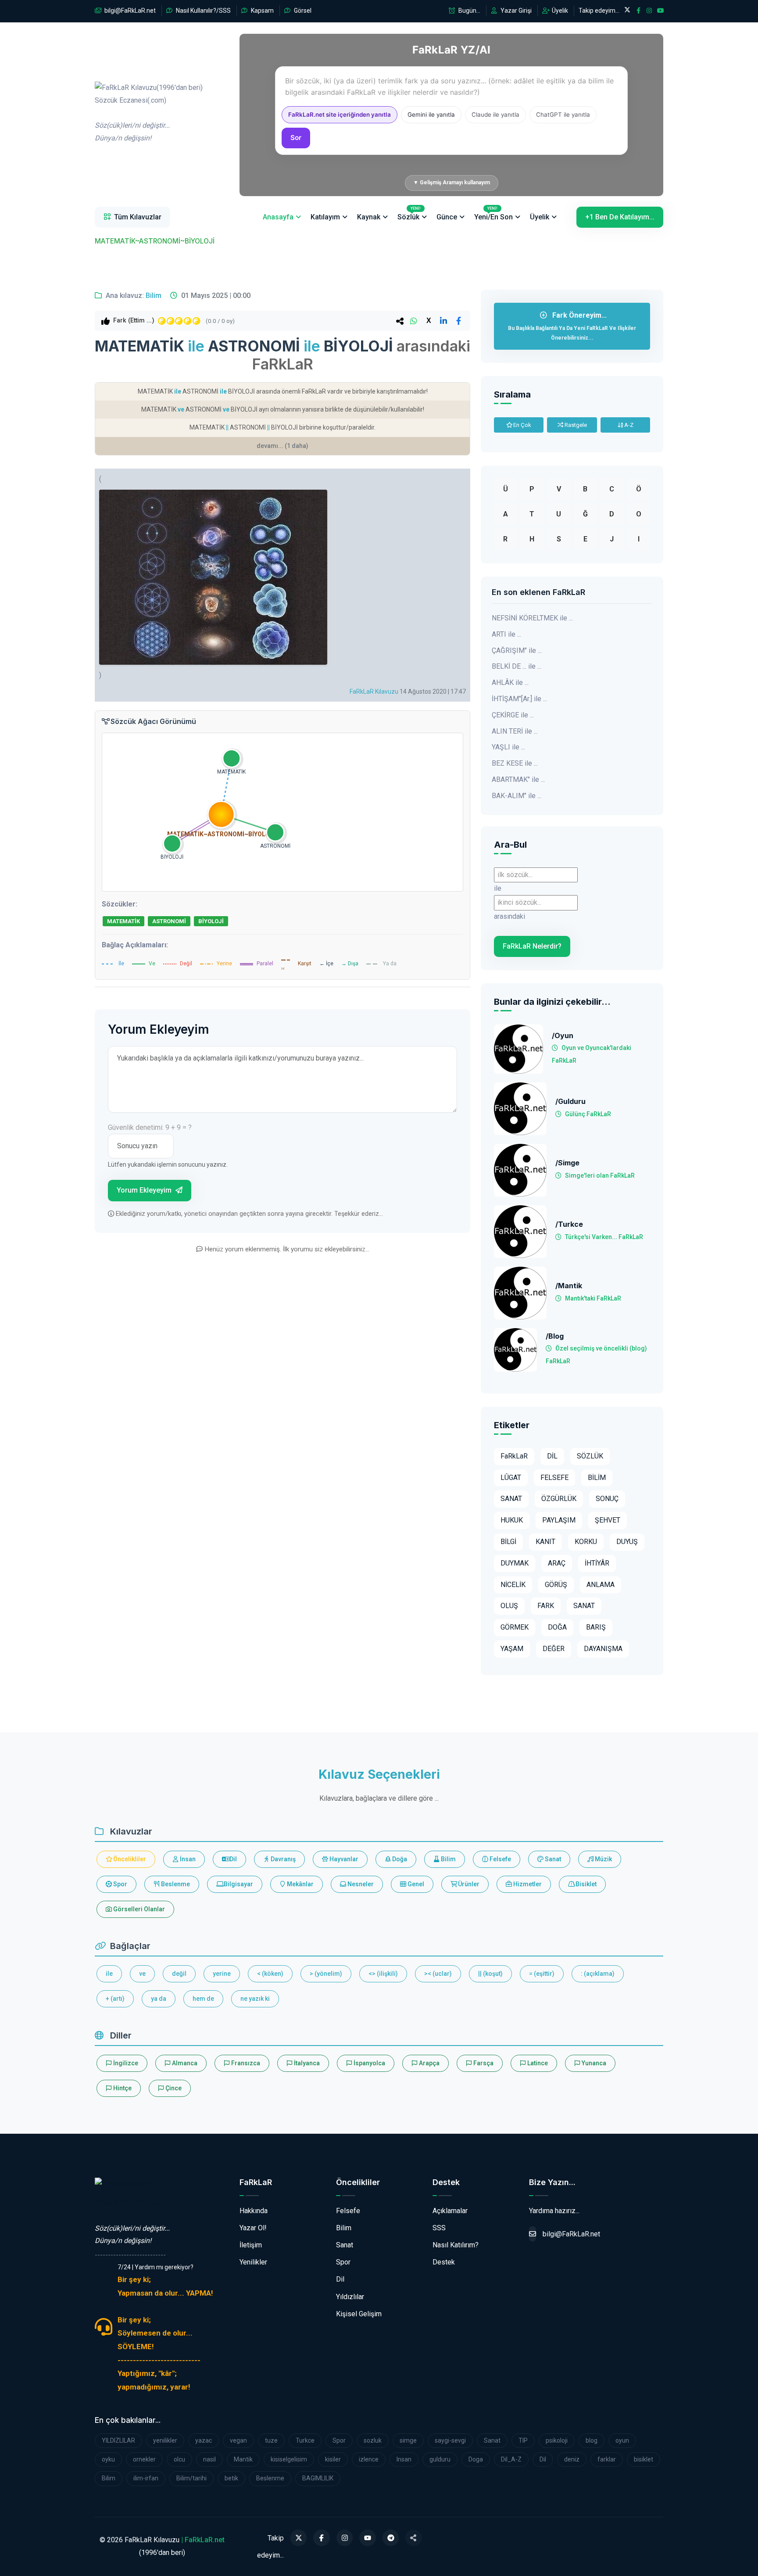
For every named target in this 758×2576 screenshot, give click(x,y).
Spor (120, 1884)
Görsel (302, 11)
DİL (552, 1456)
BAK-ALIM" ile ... (517, 796)
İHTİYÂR (597, 1563)
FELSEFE (554, 1478)
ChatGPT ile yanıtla (563, 115)
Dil (232, 1859)
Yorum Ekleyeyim (145, 1190)
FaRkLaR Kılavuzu (374, 691)
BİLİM (597, 1478)
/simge (567, 1163)
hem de (203, 1999)
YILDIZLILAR (118, 2440)
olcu (179, 2459)
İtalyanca (306, 2063)
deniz (572, 2459)
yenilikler (165, 2440)
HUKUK (512, 1520)
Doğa (399, 1859)
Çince (173, 2088)
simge (408, 2440)
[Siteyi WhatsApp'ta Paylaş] (414, 2538)
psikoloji (557, 2440)
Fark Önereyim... (572, 326)
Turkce (305, 2440)
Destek (444, 2262)
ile (109, 1974)
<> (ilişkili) (383, 1974)
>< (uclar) (438, 1974)
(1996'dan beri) (149, 113)
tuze (271, 2440)
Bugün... (469, 11)
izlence (369, 2459)
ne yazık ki (255, 1999)
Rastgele (575, 425)
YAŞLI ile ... (508, 747)
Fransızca (245, 2063)
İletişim (251, 2245)
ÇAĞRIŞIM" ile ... (517, 650)
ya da (159, 1999)
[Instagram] (345, 2538)
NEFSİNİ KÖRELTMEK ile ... (532, 618)
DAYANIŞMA (603, 1649)
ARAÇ (557, 1563)
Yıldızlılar (350, 2297)
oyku (108, 2459)
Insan (404, 2459)
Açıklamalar (450, 2211)
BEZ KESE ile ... (515, 763)
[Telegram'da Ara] (391, 2538)
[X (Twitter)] (299, 2538)
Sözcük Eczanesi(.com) (131, 2203)
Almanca (184, 2063)
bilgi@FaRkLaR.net (129, 11)
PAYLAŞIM (559, 1520)
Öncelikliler (129, 1859)
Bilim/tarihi (191, 2478)
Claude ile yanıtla (495, 115)
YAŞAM (512, 1649)
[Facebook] (322, 2538)
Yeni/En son (493, 214)
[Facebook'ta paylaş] (458, 321)
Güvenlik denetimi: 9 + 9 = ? (150, 1127)
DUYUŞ (627, 1542)
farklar (607, 2459)
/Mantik (569, 1286)
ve (142, 1974)
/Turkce (569, 1224)
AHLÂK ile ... (510, 683)
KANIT (545, 1542)
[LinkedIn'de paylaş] (443, 321)
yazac (204, 2440)
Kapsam (262, 11)
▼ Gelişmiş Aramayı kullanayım (452, 183)
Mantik (243, 2459)
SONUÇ (607, 1499)
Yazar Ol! (253, 2228)
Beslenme (175, 1884)
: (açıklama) (598, 1974)
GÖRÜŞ (556, 1585)
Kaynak (369, 217)
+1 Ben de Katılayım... (620, 217)
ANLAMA (601, 1585)
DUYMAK (515, 1563)
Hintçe (122, 2088)
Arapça (429, 2063)
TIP (523, 2440)
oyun (622, 2440)
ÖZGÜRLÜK (559, 1499)
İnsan (187, 1859)
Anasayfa (278, 217)
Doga (476, 2459)
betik (231, 2478)
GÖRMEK (515, 1627)
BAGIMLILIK (318, 2478)
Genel (415, 1884)
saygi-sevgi (450, 2440)
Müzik (603, 1859)
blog (592, 2440)
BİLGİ (508, 1542)
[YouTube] (368, 2538)
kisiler (333, 2459)
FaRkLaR (514, 1456)
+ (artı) (115, 1999)
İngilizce (125, 2063)
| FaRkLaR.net (203, 2540)
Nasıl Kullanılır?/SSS (203, 11)
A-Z (628, 425)
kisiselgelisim (289, 2459)
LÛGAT (511, 1478)
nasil (209, 2459)
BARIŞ (596, 1627)
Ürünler (468, 1884)
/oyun (563, 1036)
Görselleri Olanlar (138, 1909)
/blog (555, 1336)
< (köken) (270, 1974)
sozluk (373, 2440)
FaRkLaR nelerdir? (532, 946)
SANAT (511, 1499)
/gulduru (570, 1102)
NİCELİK (513, 1585)
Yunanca (593, 2063)
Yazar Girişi (515, 11)
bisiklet (644, 2459)
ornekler (144, 2459)
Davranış (282, 1859)
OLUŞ (509, 1606)
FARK (546, 1606)
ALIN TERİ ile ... (515, 731)
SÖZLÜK (590, 1456)
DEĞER (554, 1649)
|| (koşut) (490, 1974)
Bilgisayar (238, 1884)
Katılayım (325, 217)
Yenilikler (253, 2262)
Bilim (154, 296)
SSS (439, 2228)
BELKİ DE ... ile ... (517, 666)
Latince (537, 2063)
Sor (296, 138)
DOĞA (557, 1627)
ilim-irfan (146, 2478)
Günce (447, 217)
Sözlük (409, 214)
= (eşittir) (542, 1974)
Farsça (483, 2063)
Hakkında (254, 2211)
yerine (222, 1974)
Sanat (552, 1859)
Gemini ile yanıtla (431, 115)
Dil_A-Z (511, 2459)
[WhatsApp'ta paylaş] (414, 321)
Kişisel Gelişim (359, 2314)
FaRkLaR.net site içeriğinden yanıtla (340, 115)
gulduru (440, 2459)
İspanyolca (369, 2063)
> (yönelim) (326, 1974)
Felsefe (500, 1859)
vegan (238, 2440)
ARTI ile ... (506, 634)
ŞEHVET (608, 1520)
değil (179, 1974)
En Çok (522, 425)
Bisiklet (585, 1884)
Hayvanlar (343, 1859)
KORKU (586, 1542)
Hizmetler (527, 1884)
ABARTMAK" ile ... (518, 779)
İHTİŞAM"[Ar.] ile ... (519, 699)
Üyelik (559, 11)
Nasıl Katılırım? (456, 2245)
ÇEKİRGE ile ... (513, 715)
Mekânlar (300, 1884)
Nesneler (360, 1884)
